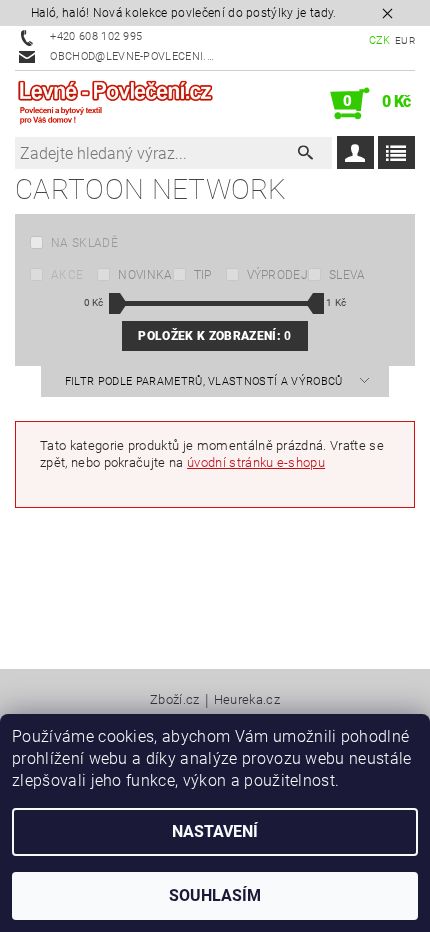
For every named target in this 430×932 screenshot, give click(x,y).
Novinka (145, 275)
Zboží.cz (175, 700)
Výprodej (278, 275)
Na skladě (84, 243)
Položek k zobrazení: (214, 336)
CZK (380, 40)
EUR (405, 40)
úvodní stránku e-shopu (256, 462)
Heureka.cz (247, 700)
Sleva (347, 275)
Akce (67, 275)
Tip (203, 275)
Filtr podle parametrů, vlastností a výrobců (205, 381)
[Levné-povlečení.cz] (115, 104)
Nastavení (215, 831)
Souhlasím (215, 895)
